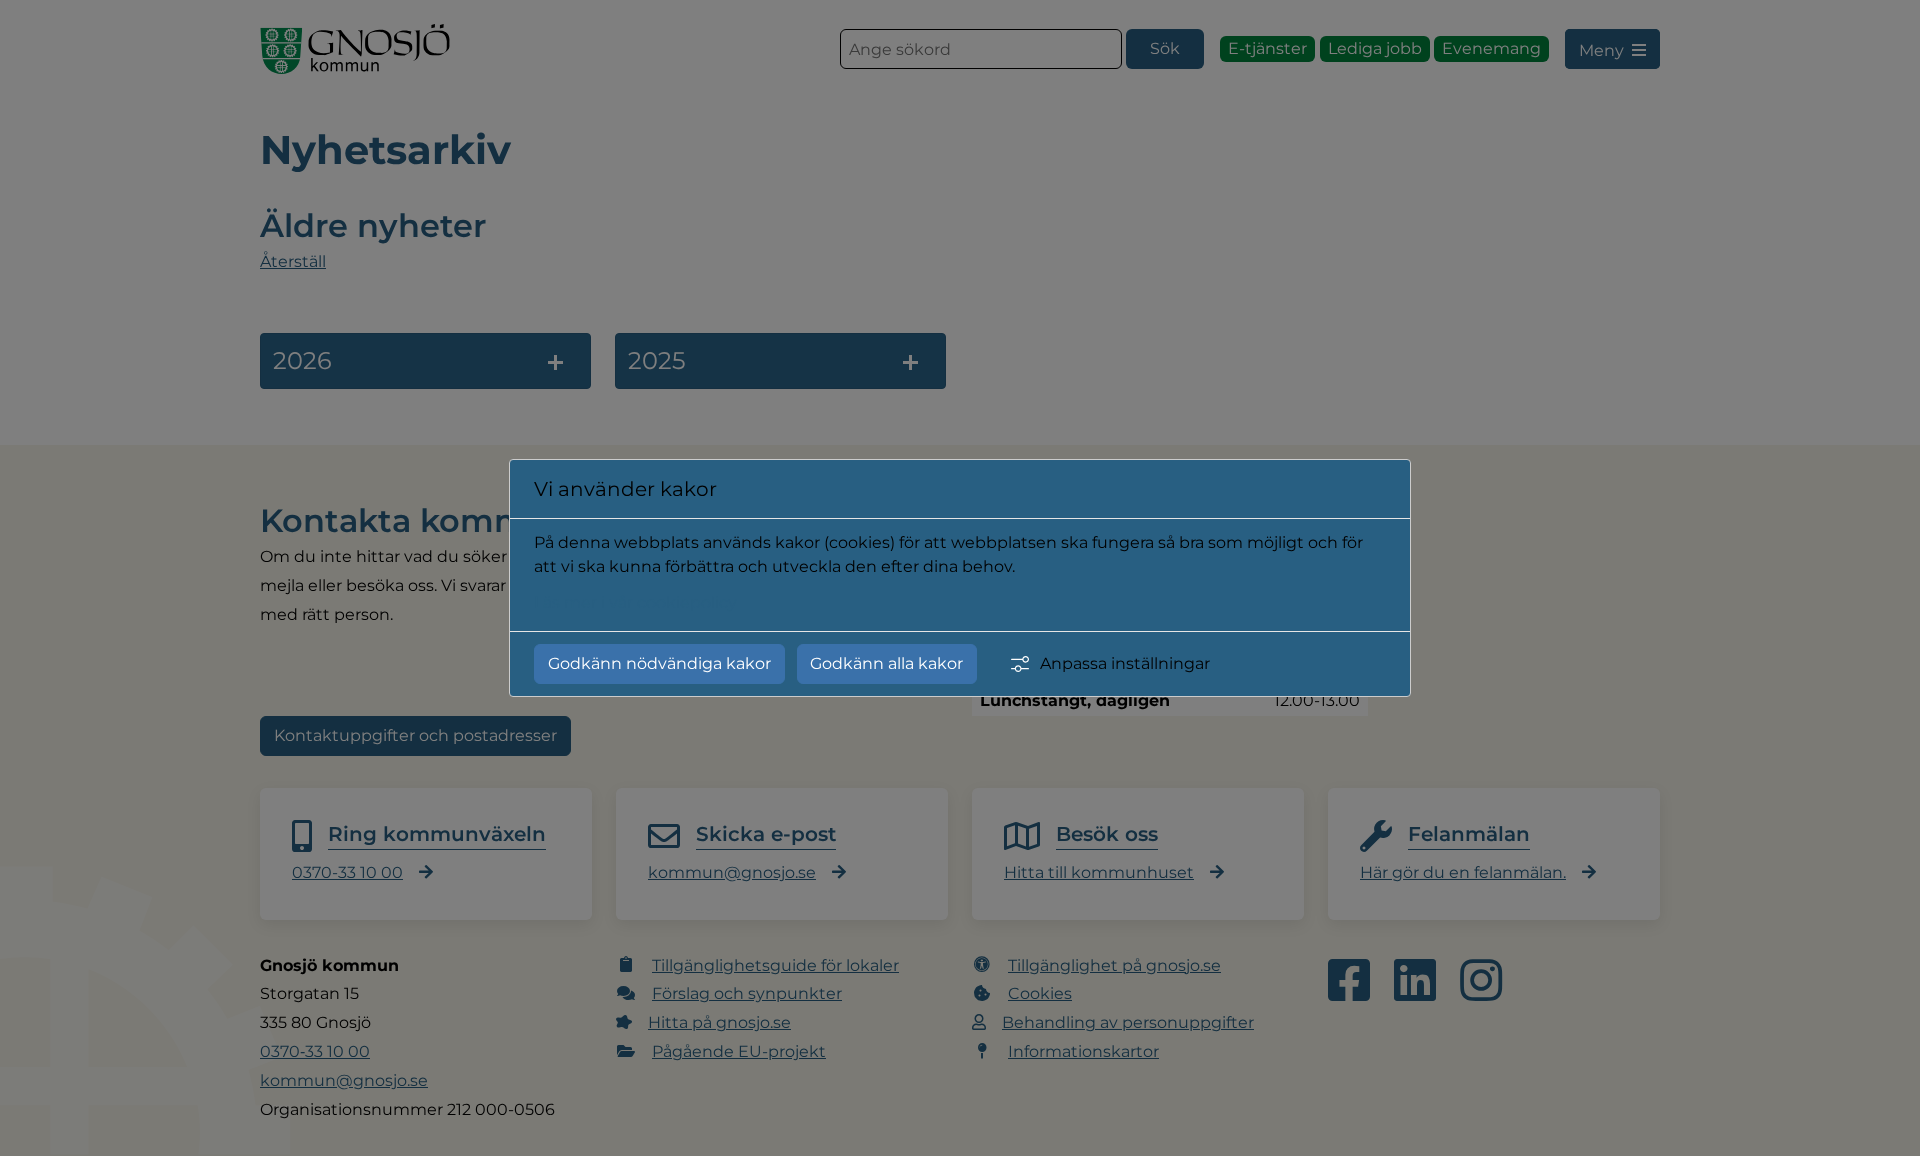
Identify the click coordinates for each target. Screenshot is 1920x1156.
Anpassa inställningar (1125, 663)
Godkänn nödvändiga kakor (659, 663)
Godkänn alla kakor (886, 663)
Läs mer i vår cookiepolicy (635, 602)
